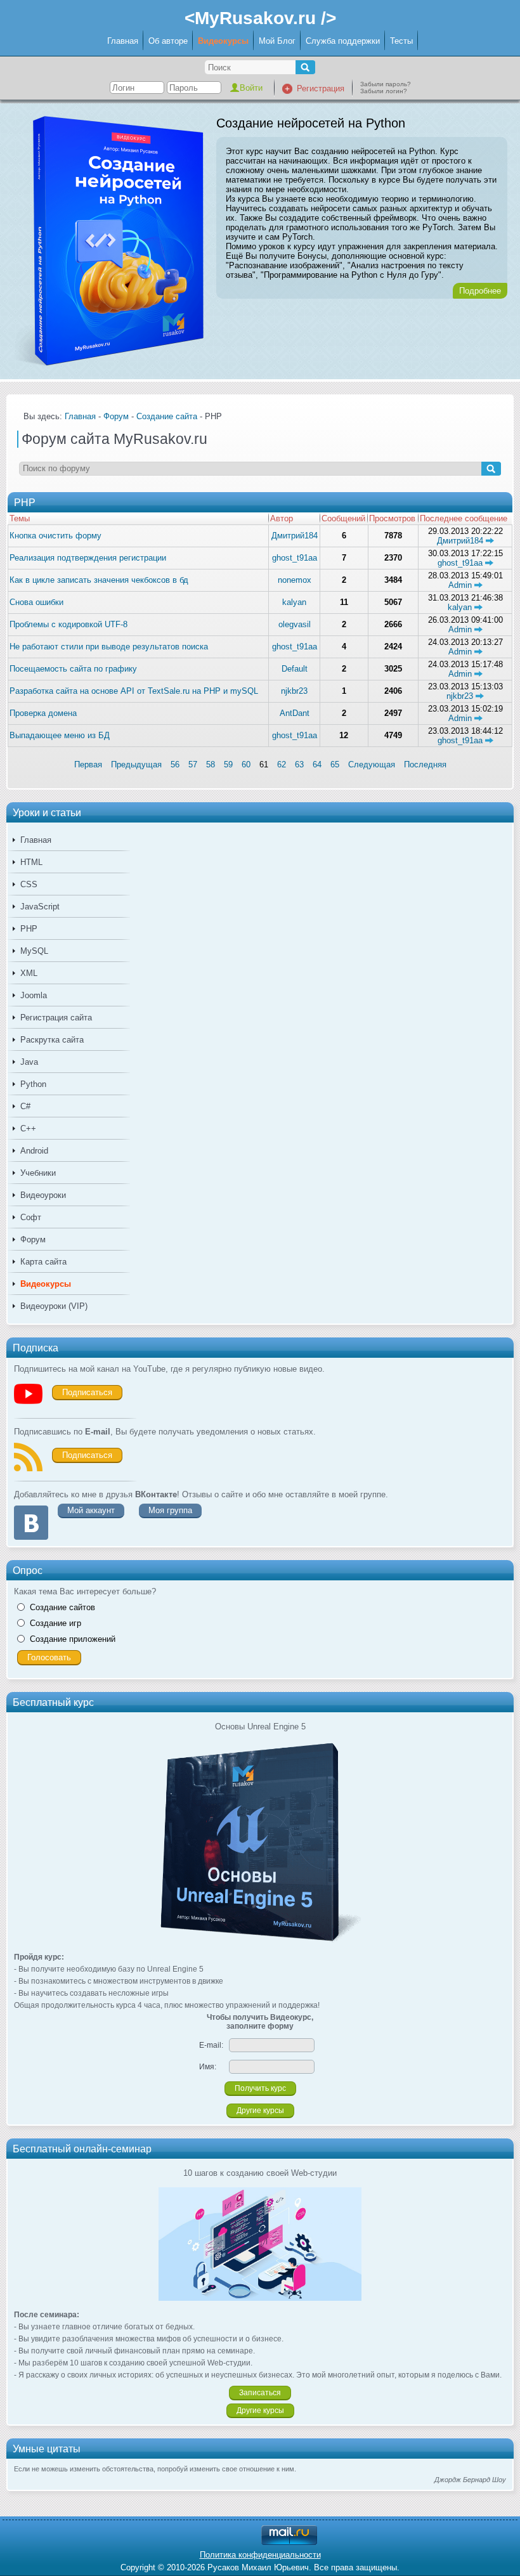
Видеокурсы (223, 41)
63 (299, 764)
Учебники (38, 1173)
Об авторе (168, 41)
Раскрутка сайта (52, 1040)
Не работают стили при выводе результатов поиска (109, 647)
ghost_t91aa (295, 558)
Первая (88, 764)
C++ (28, 1129)
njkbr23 (294, 691)
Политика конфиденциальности (260, 2555)
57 (193, 764)
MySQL (34, 951)
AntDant (295, 713)
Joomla (34, 995)
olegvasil (295, 624)
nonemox (295, 580)
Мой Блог (277, 41)
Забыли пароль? (386, 84)
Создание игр (55, 1623)
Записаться (260, 2393)
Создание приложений (73, 1639)
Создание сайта (167, 416)
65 (335, 764)
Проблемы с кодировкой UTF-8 (68, 624)
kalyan (294, 602)
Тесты (401, 41)
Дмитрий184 (295, 536)
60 (246, 764)
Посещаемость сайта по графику (73, 669)
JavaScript (40, 907)
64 (317, 764)
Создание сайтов (62, 1607)
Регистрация (321, 88)
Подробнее (480, 291)
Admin (461, 585)
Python (33, 1084)
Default (295, 669)
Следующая (372, 764)
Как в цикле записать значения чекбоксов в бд (99, 580)
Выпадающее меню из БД (60, 735)
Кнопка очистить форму (55, 536)
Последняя (425, 764)
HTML (31, 862)
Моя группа (170, 1510)
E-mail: (211, 2045)
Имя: (208, 2067)
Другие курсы (260, 2111)
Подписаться (87, 1392)
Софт (31, 1217)
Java (29, 1062)
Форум (33, 1239)
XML (29, 973)
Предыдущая (136, 764)
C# (25, 1106)
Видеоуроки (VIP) (54, 1306)
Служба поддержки (343, 41)
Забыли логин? (384, 91)
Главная (123, 41)
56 (175, 764)
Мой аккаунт (91, 1510)
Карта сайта (43, 1262)
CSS (29, 884)
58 (211, 764)
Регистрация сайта (56, 1018)
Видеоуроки (43, 1195)
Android (34, 1151)
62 (282, 764)
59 (228, 764)
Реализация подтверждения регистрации (88, 558)
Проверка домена (43, 713)
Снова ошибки (36, 602)
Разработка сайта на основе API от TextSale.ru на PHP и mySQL (134, 691)
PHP (29, 929)
